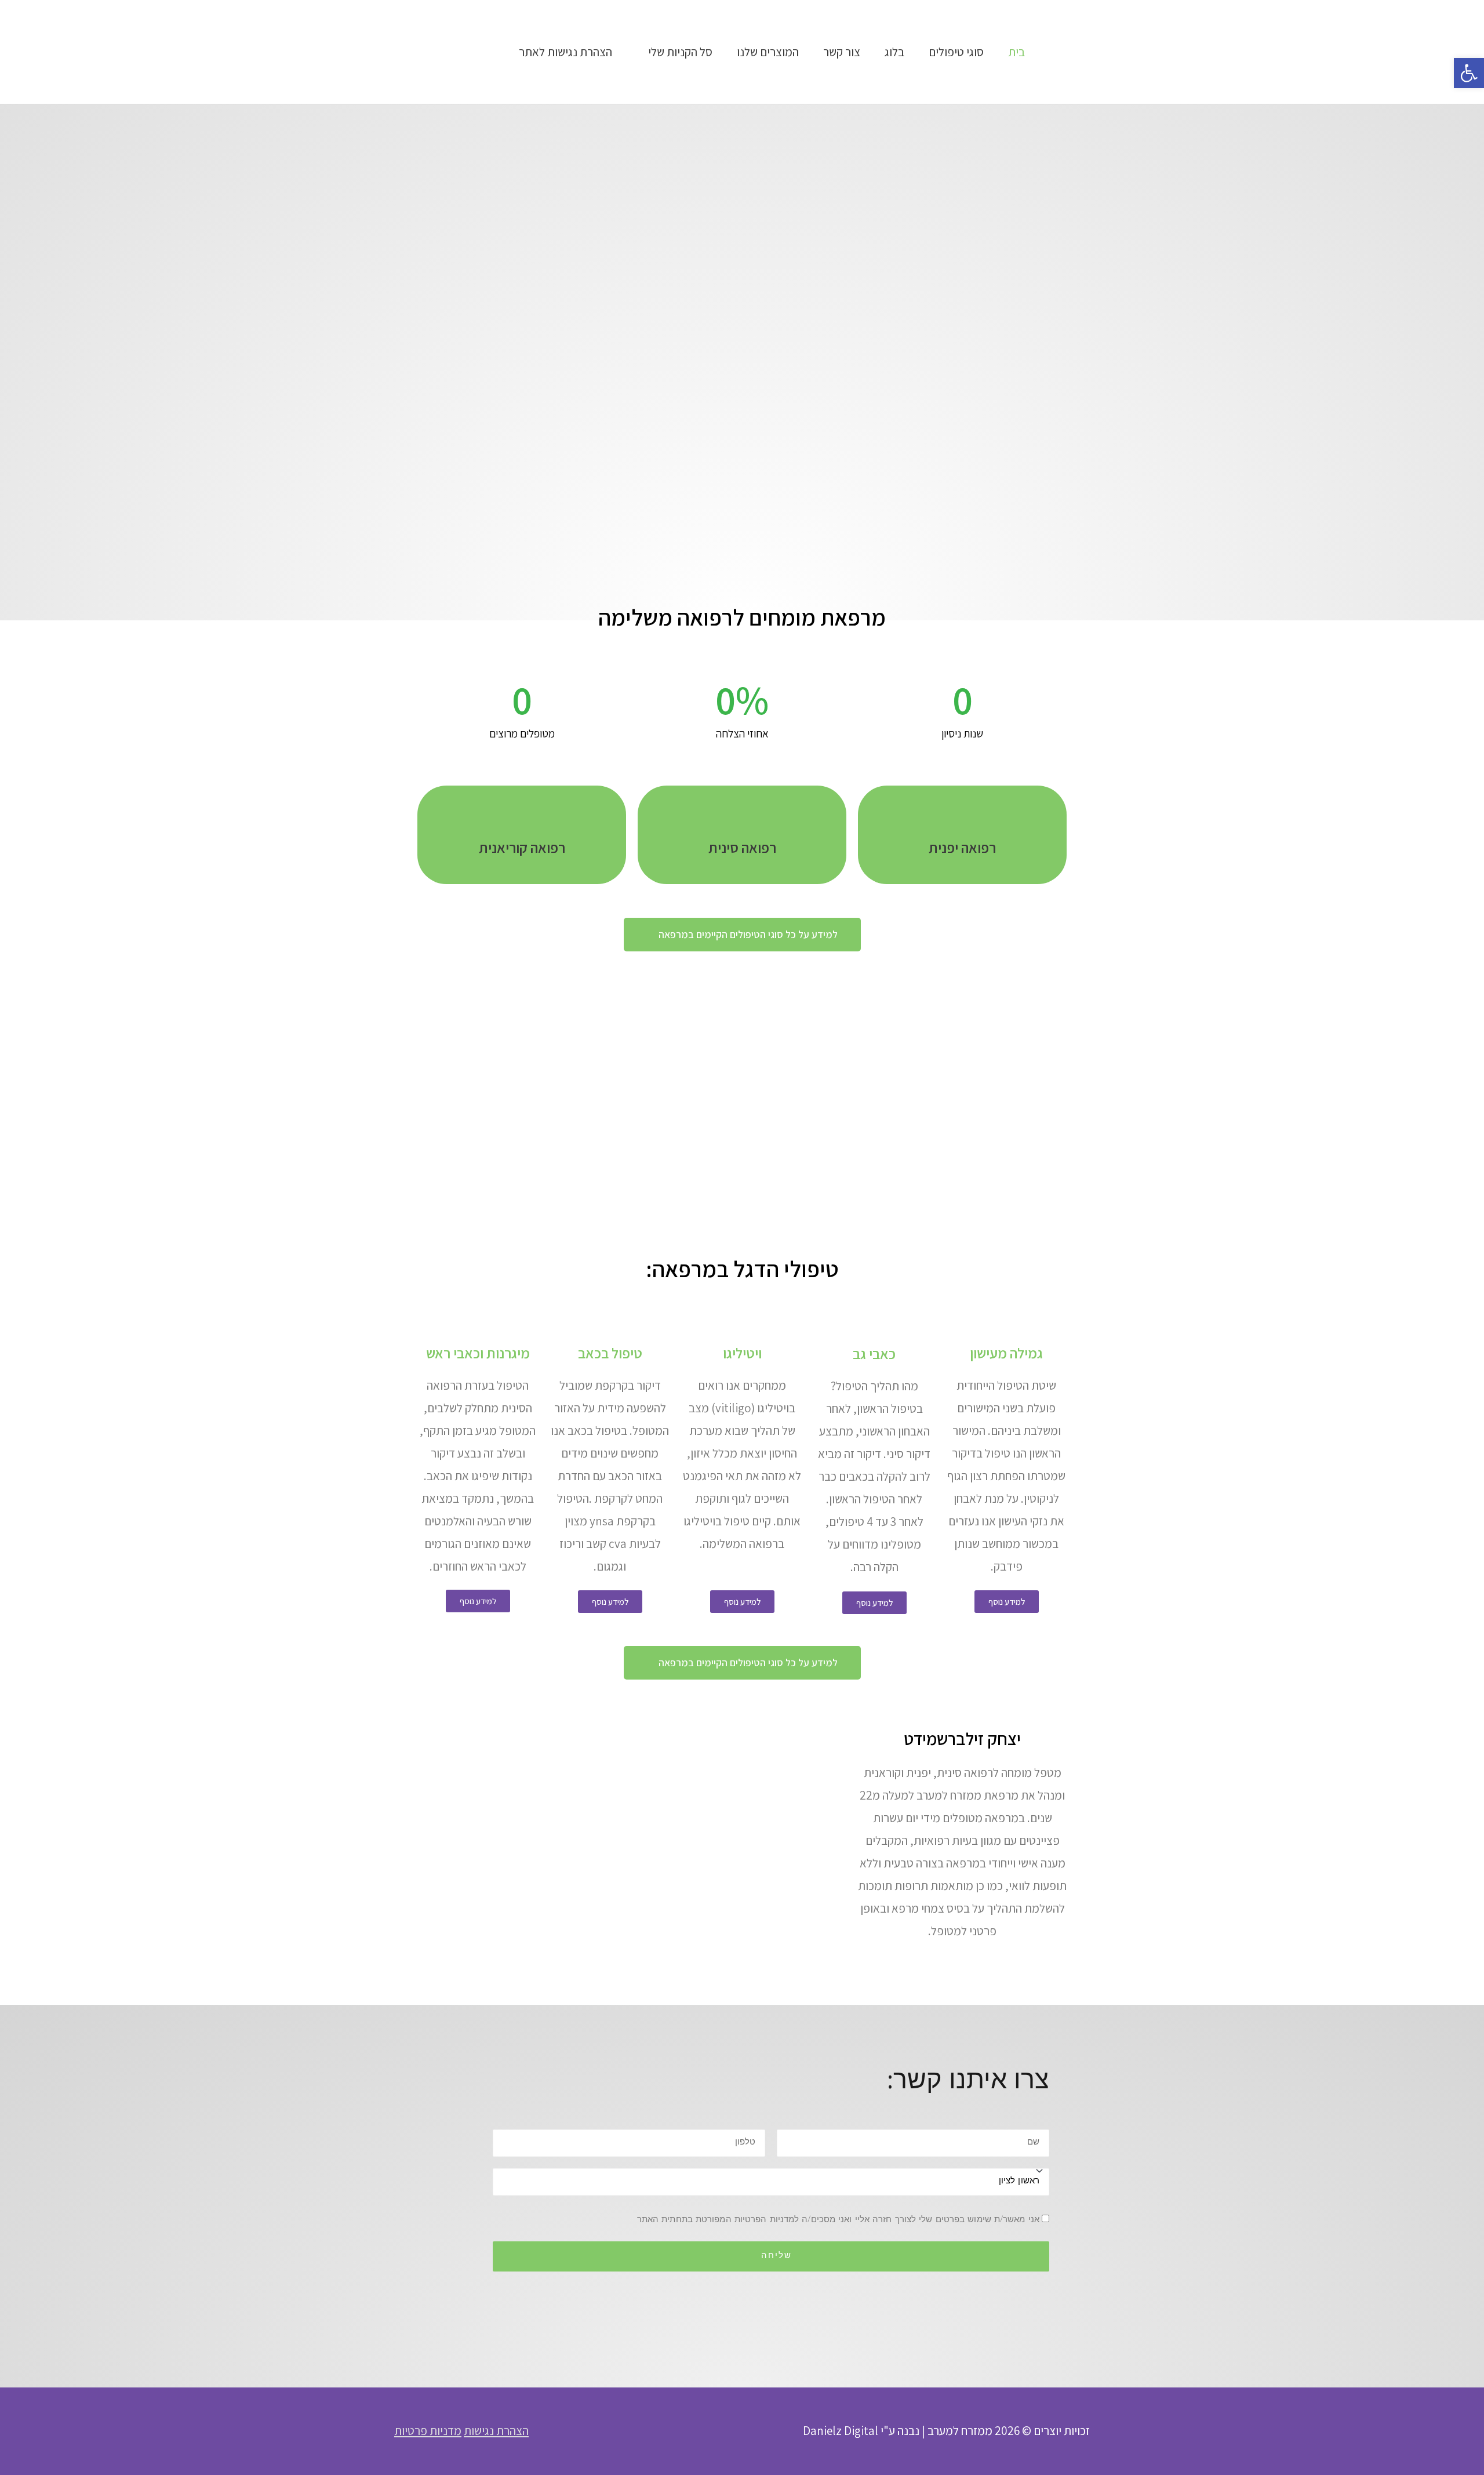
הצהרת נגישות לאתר (565, 52)
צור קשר (842, 52)
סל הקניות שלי (680, 52)
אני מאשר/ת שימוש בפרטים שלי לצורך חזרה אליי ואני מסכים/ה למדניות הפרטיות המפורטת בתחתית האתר (838, 2220)
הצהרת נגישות (496, 2431)
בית (1016, 52)
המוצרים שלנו (768, 52)
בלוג (894, 52)
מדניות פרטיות (428, 2431)
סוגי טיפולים (956, 52)
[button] (1469, 73)
